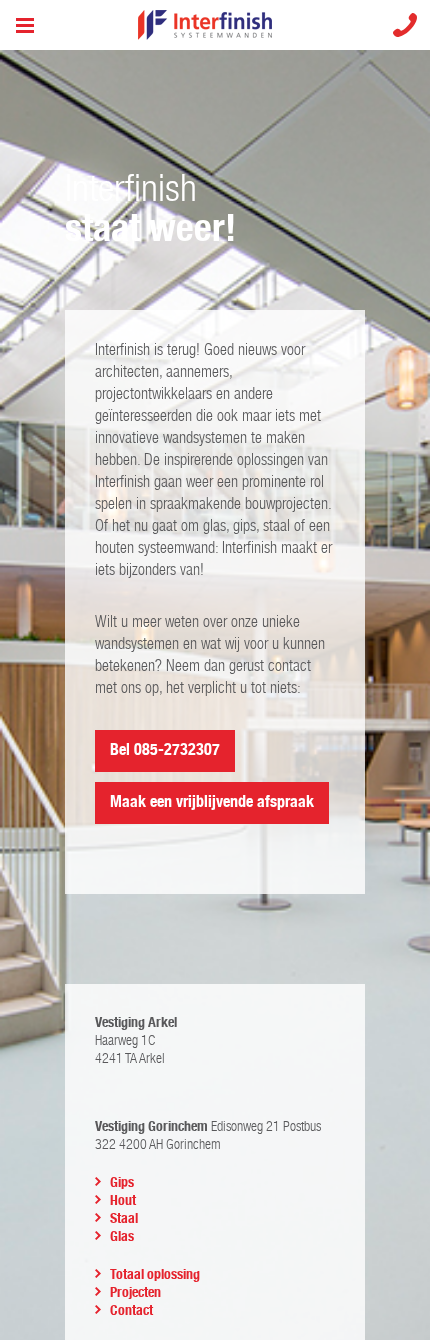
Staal (124, 1219)
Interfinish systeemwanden (215, 25)
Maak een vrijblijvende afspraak (212, 802)
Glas (122, 1237)
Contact (131, 1311)
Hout (123, 1201)
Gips (122, 1183)
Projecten (135, 1293)
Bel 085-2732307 (165, 750)
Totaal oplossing (155, 1275)
